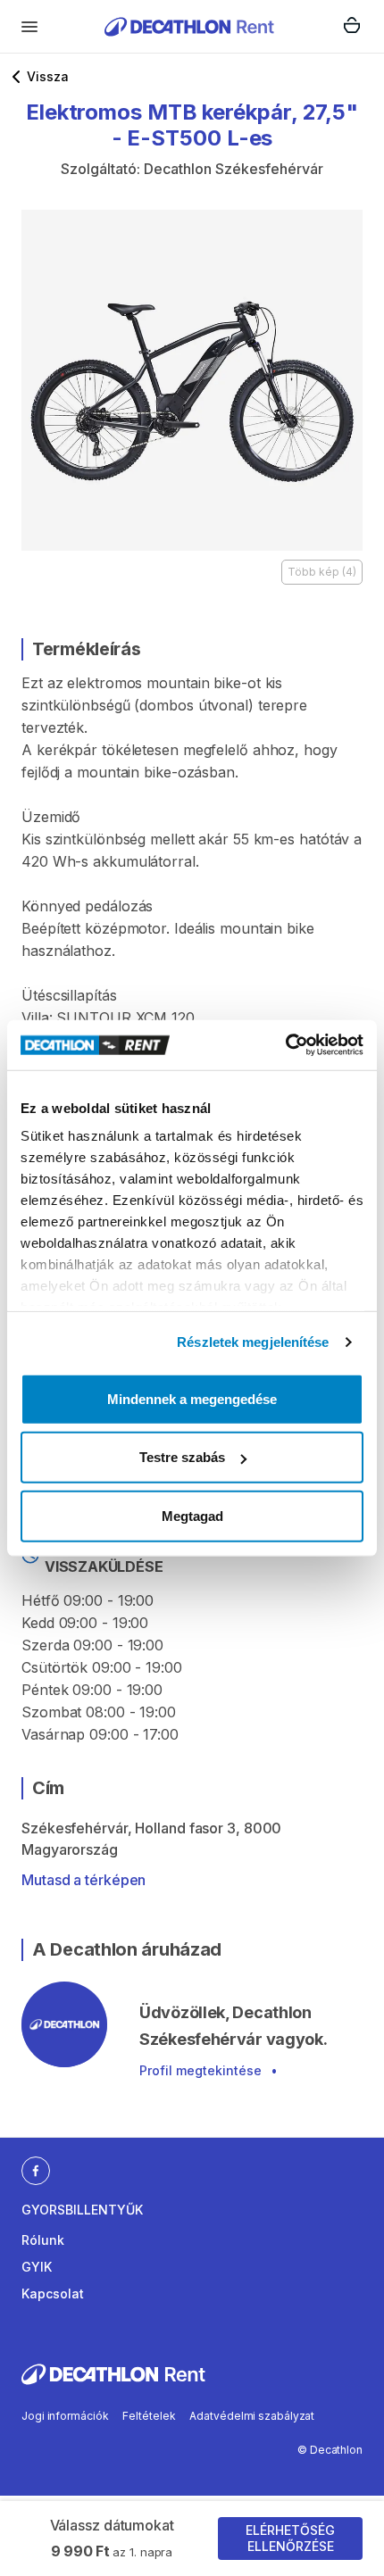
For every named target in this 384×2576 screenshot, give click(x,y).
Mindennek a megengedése (192, 1398)
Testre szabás (182, 1457)
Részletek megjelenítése (253, 1342)
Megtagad (192, 1515)
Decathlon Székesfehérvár (234, 169)
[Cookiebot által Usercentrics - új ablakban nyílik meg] (285, 1045)
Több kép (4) (322, 572)
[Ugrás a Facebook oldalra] (36, 2170)
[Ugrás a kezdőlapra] (189, 26)
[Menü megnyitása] (29, 27)
